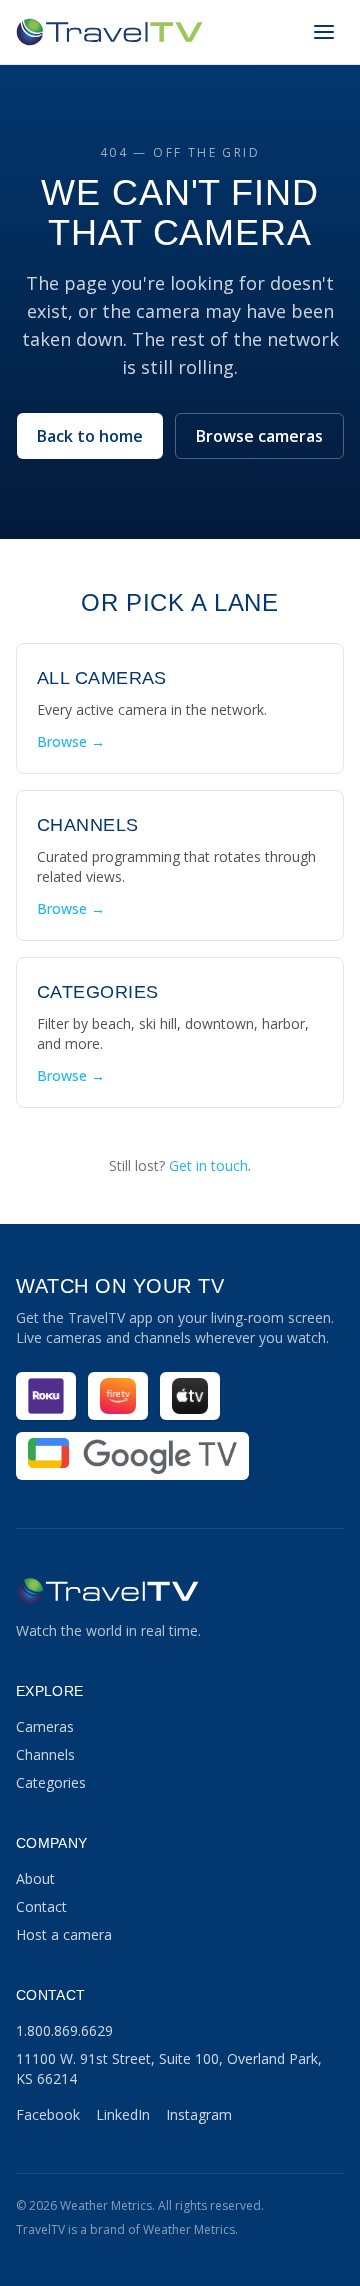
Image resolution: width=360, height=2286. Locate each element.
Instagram (199, 2114)
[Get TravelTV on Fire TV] (118, 1396)
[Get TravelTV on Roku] (46, 1396)
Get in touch (208, 1165)
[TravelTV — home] (109, 32)
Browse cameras (259, 436)
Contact (41, 1906)
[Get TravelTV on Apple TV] (190, 1396)
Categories (51, 1782)
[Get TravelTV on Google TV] (132, 1456)
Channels (45, 1754)
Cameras (45, 1726)
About (35, 1878)
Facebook (48, 2114)
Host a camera (64, 1934)
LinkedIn (123, 2114)
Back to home (90, 436)
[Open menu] (324, 32)
